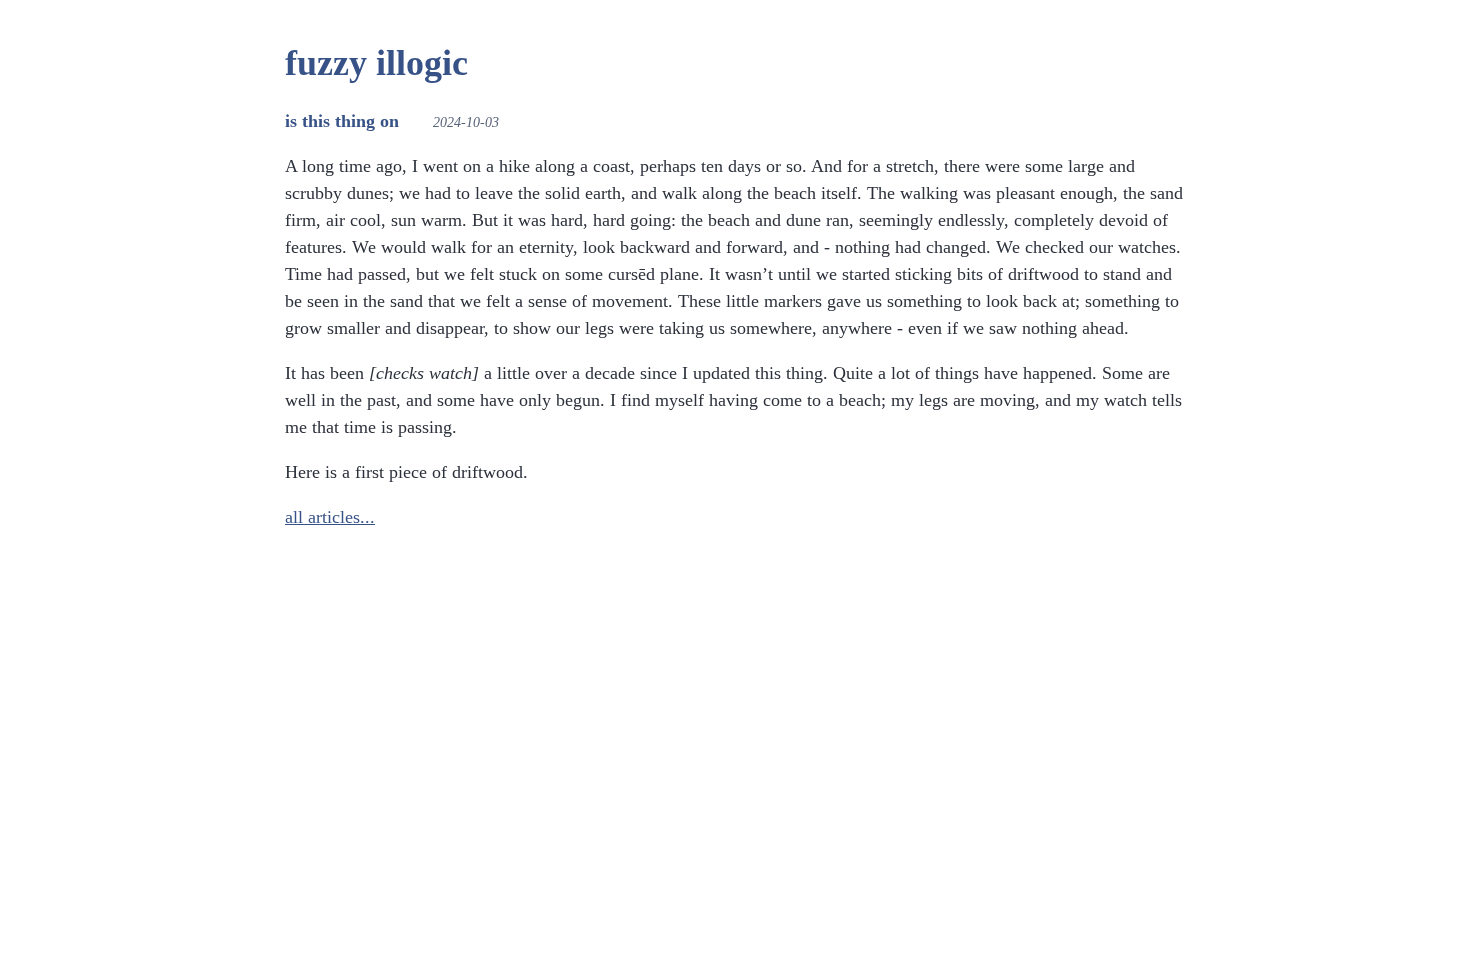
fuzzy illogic (376, 63)
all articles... (330, 517)
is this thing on (342, 121)
